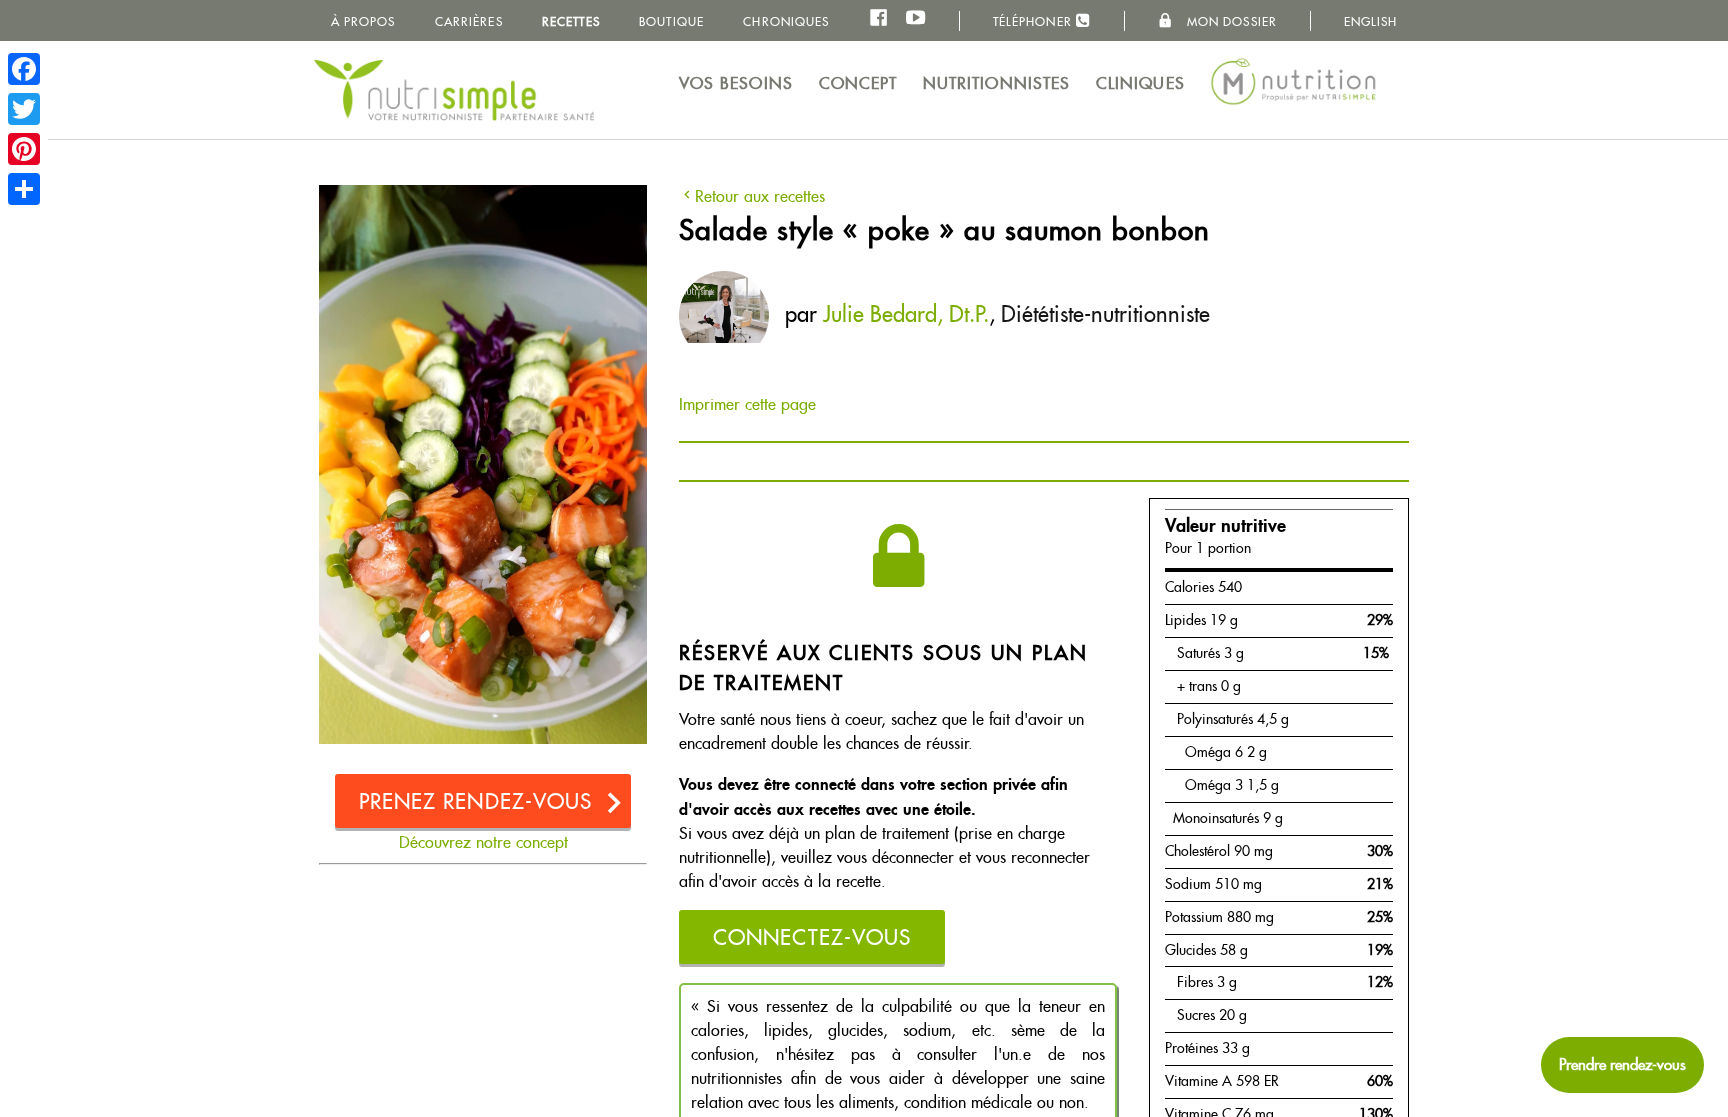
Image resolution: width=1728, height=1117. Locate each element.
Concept (858, 83)
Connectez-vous (812, 937)
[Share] (24, 189)
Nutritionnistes (997, 83)
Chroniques (786, 21)
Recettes (571, 21)
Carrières (469, 21)
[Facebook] (24, 69)
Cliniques (1140, 83)
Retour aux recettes (760, 196)
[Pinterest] (24, 149)
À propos (363, 21)
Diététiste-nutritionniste (1105, 314)
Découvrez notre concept (483, 842)
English (1371, 21)
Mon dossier (1230, 21)
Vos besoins (736, 83)
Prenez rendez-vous (476, 801)
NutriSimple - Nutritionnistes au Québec (454, 90)
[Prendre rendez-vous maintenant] (1622, 1065)
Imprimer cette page (747, 404)
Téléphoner (1034, 21)
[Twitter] (24, 109)
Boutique (671, 21)
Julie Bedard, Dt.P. (906, 314)
